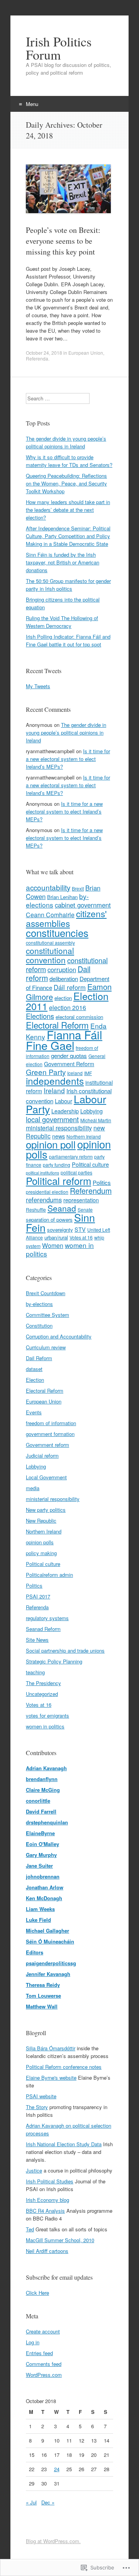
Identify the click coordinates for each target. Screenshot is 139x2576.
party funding (57, 1165)
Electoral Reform (57, 1025)
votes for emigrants (47, 1715)
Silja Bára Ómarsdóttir (51, 2048)
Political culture (90, 1164)
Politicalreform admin (49, 1575)
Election (35, 1380)
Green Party (46, 1072)
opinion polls (40, 1542)
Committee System (47, 1315)
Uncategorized (42, 1694)
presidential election (47, 1192)
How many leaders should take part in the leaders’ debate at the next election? (68, 510)
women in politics (45, 1726)
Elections (40, 1016)
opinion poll (51, 1144)
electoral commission (79, 1017)
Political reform (58, 1180)
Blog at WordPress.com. (53, 2541)
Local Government (46, 1477)
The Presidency (43, 1683)
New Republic (41, 1520)
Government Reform (69, 1064)
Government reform (47, 1445)
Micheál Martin (96, 1120)
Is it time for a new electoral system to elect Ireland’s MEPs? (68, 759)
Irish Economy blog (47, 2200)
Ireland (54, 1090)
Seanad (62, 1208)
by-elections (39, 1304)
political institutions (42, 1173)
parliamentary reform (71, 1156)
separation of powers (49, 1220)
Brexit (78, 888)
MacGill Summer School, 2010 (60, 2240)
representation (81, 1200)
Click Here (37, 2293)
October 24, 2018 (44, 353)
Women (53, 1245)
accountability (48, 887)
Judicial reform (42, 1456)
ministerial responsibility (59, 1128)
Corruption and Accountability (59, 1336)
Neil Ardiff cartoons (47, 2251)
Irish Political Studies (50, 2181)
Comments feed (44, 2364)
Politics (102, 1182)
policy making (41, 1553)
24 (57, 2469)
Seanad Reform (43, 1629)
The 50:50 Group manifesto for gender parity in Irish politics (68, 585)
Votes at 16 (81, 1237)
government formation (50, 1434)
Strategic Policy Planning (54, 1661)
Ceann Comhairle (50, 915)
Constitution (39, 1326)
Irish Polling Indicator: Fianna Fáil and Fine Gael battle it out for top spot (68, 640)
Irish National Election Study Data (64, 2144)
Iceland (75, 1073)
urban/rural (56, 1237)
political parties (76, 1172)
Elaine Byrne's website (51, 2078)
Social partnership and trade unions (65, 1650)
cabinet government (83, 905)
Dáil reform (70, 987)
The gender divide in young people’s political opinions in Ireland (66, 442)
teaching (35, 1672)
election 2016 (68, 1008)
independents (55, 1081)
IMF (88, 1073)
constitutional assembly (50, 943)
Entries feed (39, 2353)
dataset (34, 1369)
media (33, 1488)
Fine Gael (50, 1045)
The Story (37, 2107)
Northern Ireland (44, 1531)
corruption (62, 969)
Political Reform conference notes (64, 2067)
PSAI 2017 (38, 1596)
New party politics (46, 1510)
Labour (64, 1101)
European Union (86, 353)
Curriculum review (46, 1347)
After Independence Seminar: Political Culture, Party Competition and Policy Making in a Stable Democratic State (68, 536)
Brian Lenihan (62, 897)
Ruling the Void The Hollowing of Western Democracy (62, 622)
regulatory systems (47, 1618)
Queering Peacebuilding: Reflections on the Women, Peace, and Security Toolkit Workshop (66, 483)
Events (34, 1412)
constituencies (57, 932)
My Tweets (38, 686)
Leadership (65, 1111)
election (63, 998)
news (58, 1136)
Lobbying (92, 1111)
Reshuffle (36, 1209)
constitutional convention (50, 955)
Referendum (91, 1191)
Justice (34, 2170)
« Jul (31, 2502)
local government (52, 1119)
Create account (43, 2331)
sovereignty (60, 1230)
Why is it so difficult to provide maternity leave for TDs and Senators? (69, 461)
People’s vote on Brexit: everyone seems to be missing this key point (63, 241)
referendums (44, 1200)
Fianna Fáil (75, 1034)
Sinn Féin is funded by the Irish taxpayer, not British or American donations (63, 562)
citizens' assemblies (66, 918)
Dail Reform (39, 1358)
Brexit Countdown (46, 1293)
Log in (33, 2342)
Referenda (37, 358)
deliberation (64, 979)
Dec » (48, 2502)
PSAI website (41, 2096)
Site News (37, 1640)
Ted (30, 2229)
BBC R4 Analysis (45, 2211)
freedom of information (51, 1423)
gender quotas (69, 1056)
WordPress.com (44, 2375)
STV (80, 1229)
